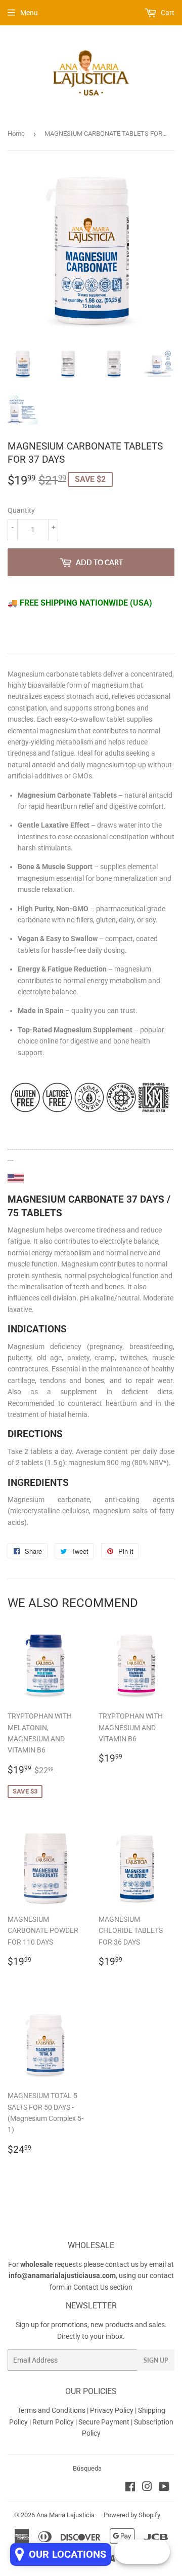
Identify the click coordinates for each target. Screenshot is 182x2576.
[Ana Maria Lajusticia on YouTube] (164, 2488)
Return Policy (54, 2422)
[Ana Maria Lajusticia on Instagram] (147, 2488)
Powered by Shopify (132, 2515)
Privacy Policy (112, 2410)
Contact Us (91, 2287)
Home (16, 134)
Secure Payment (105, 2422)
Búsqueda (87, 2468)
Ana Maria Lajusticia (65, 2515)
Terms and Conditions (51, 2410)
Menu (29, 13)
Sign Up (156, 2360)
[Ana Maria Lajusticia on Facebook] (130, 2488)
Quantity (21, 510)
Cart (167, 13)
